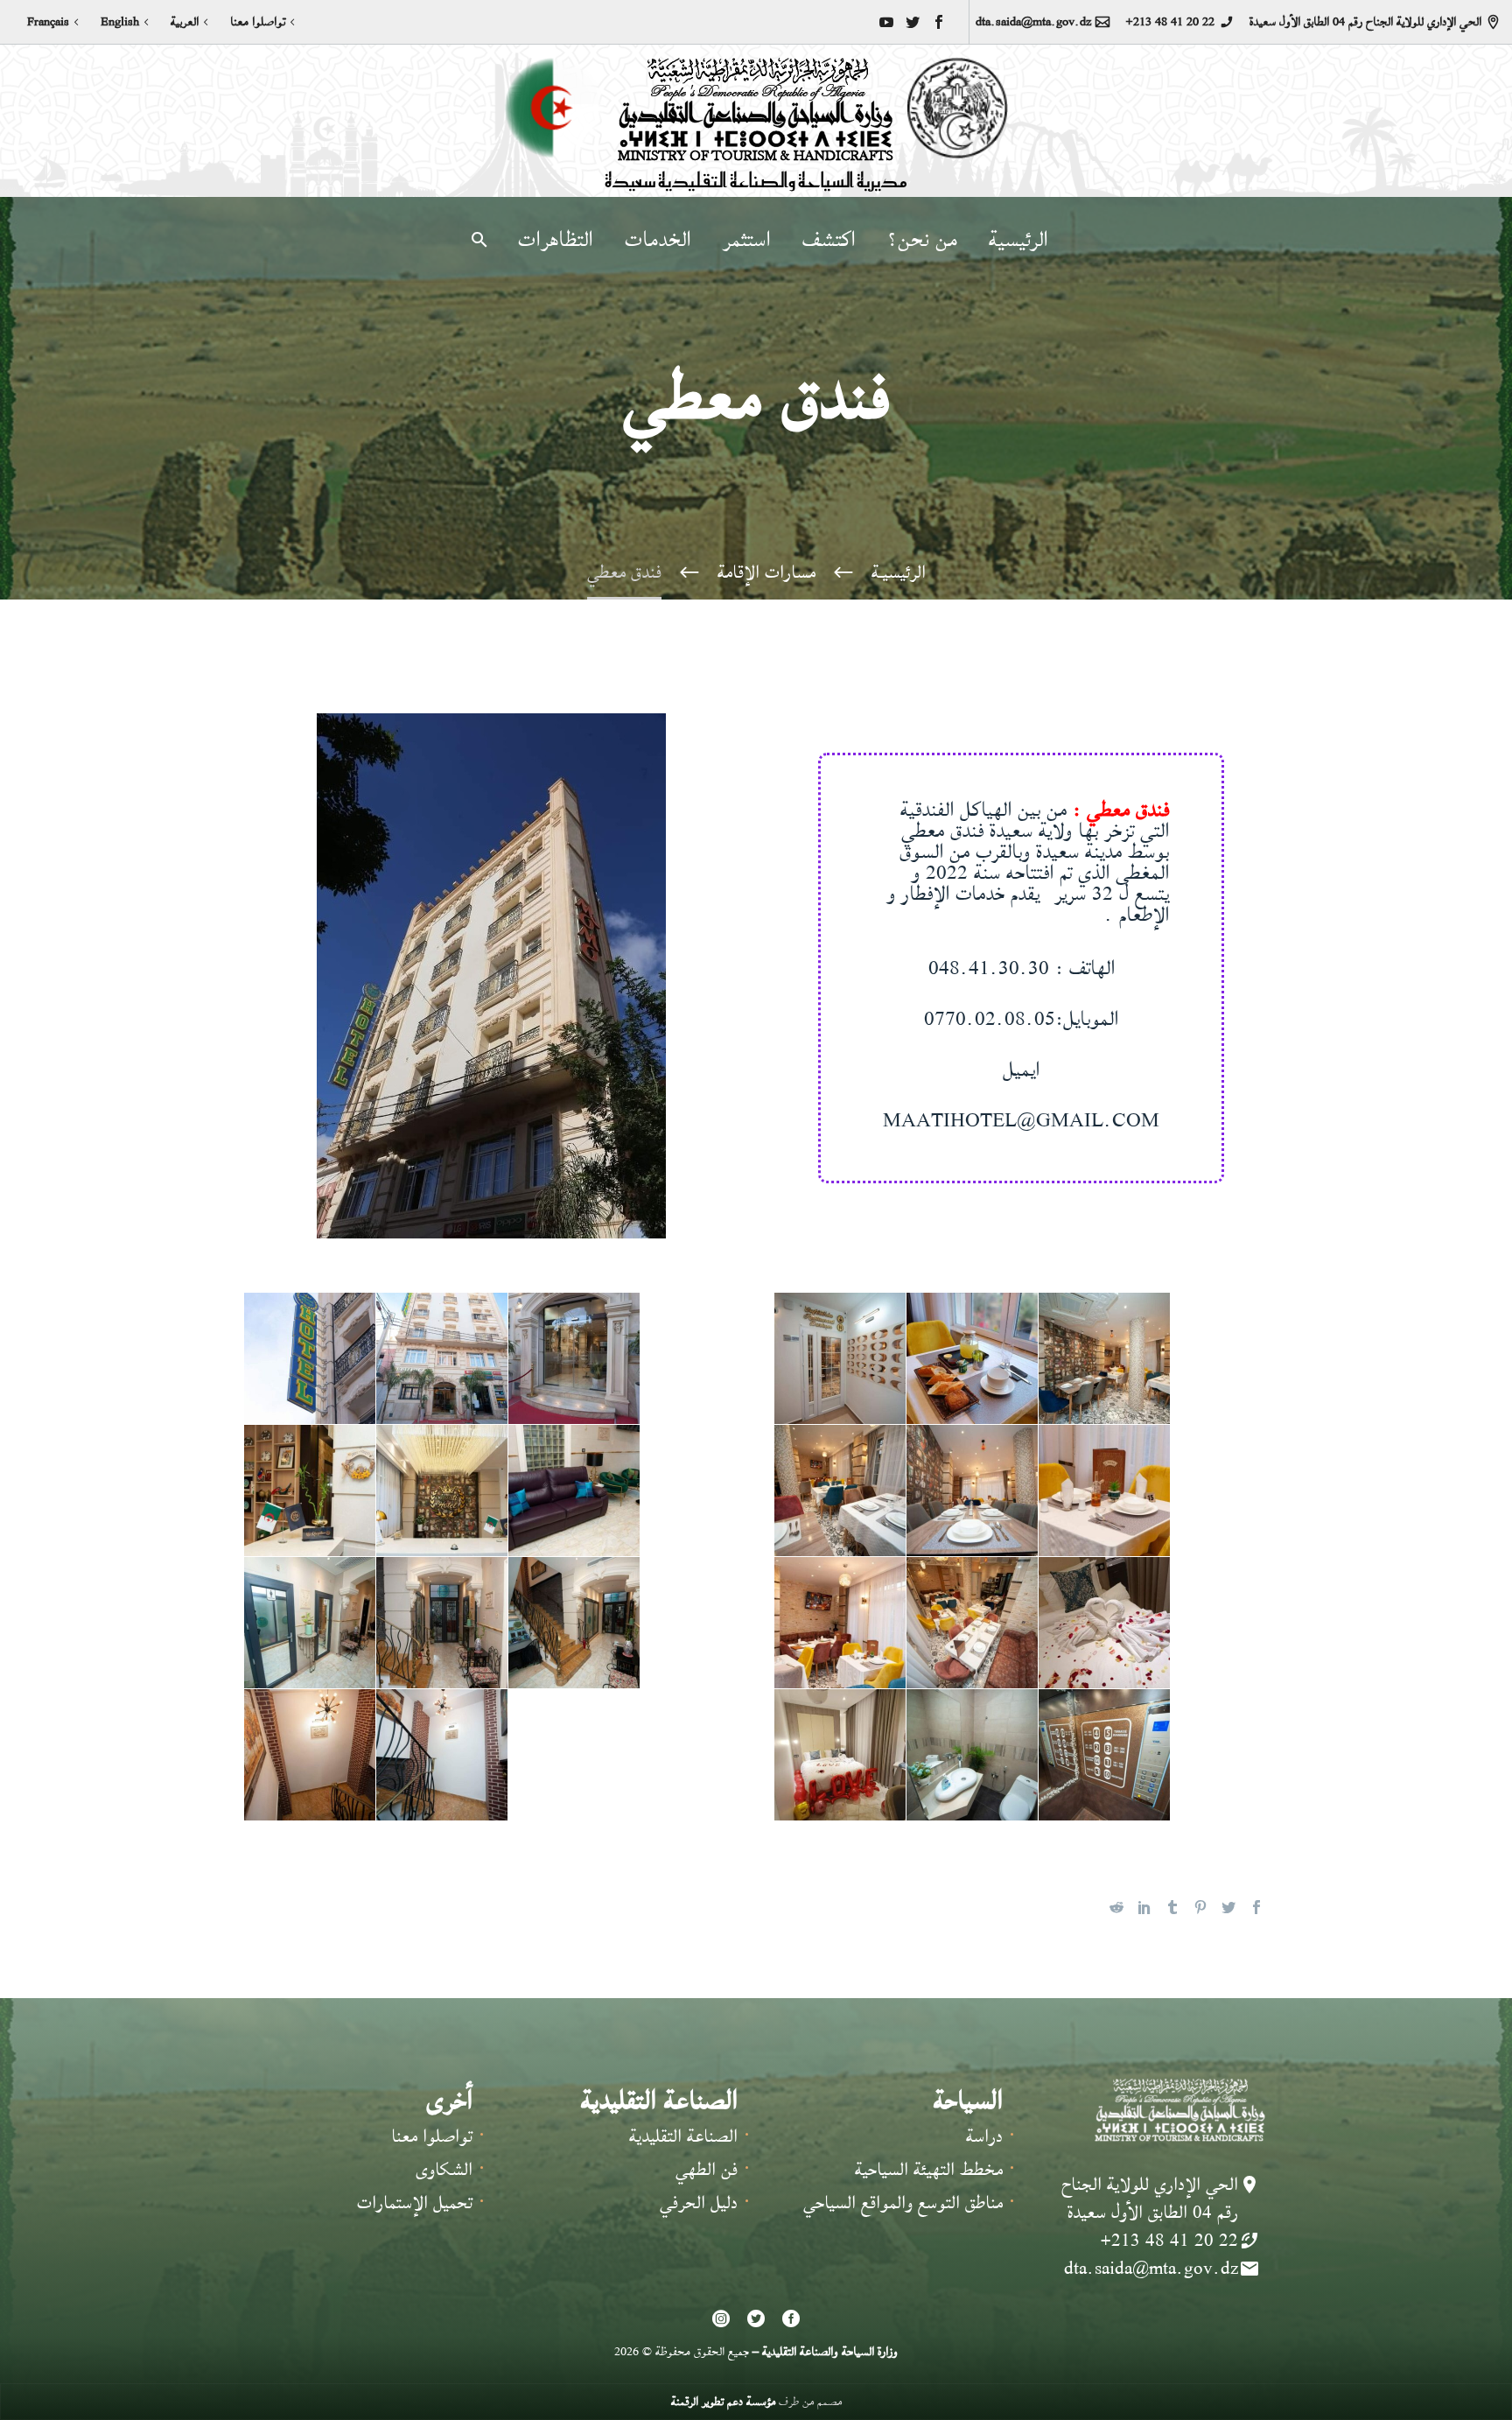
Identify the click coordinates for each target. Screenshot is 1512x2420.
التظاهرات (556, 240)
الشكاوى (444, 2169)
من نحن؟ (922, 240)
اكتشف (829, 240)
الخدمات (658, 240)
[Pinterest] (1200, 1907)
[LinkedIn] (1144, 1907)
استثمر (747, 240)
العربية (185, 22)
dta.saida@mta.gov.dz (1033, 22)
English (120, 22)
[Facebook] (939, 22)
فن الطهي (707, 2169)
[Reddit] (1116, 1907)
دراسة (984, 2136)
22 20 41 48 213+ (1170, 22)
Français (48, 22)
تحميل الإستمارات (415, 2203)
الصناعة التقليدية (683, 2136)
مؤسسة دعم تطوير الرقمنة (723, 2401)
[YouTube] (886, 22)
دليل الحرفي (699, 2203)
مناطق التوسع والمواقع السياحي (903, 2203)
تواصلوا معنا (258, 22)
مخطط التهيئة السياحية (929, 2169)
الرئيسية (1018, 240)
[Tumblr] (1172, 1907)
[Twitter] (913, 22)
